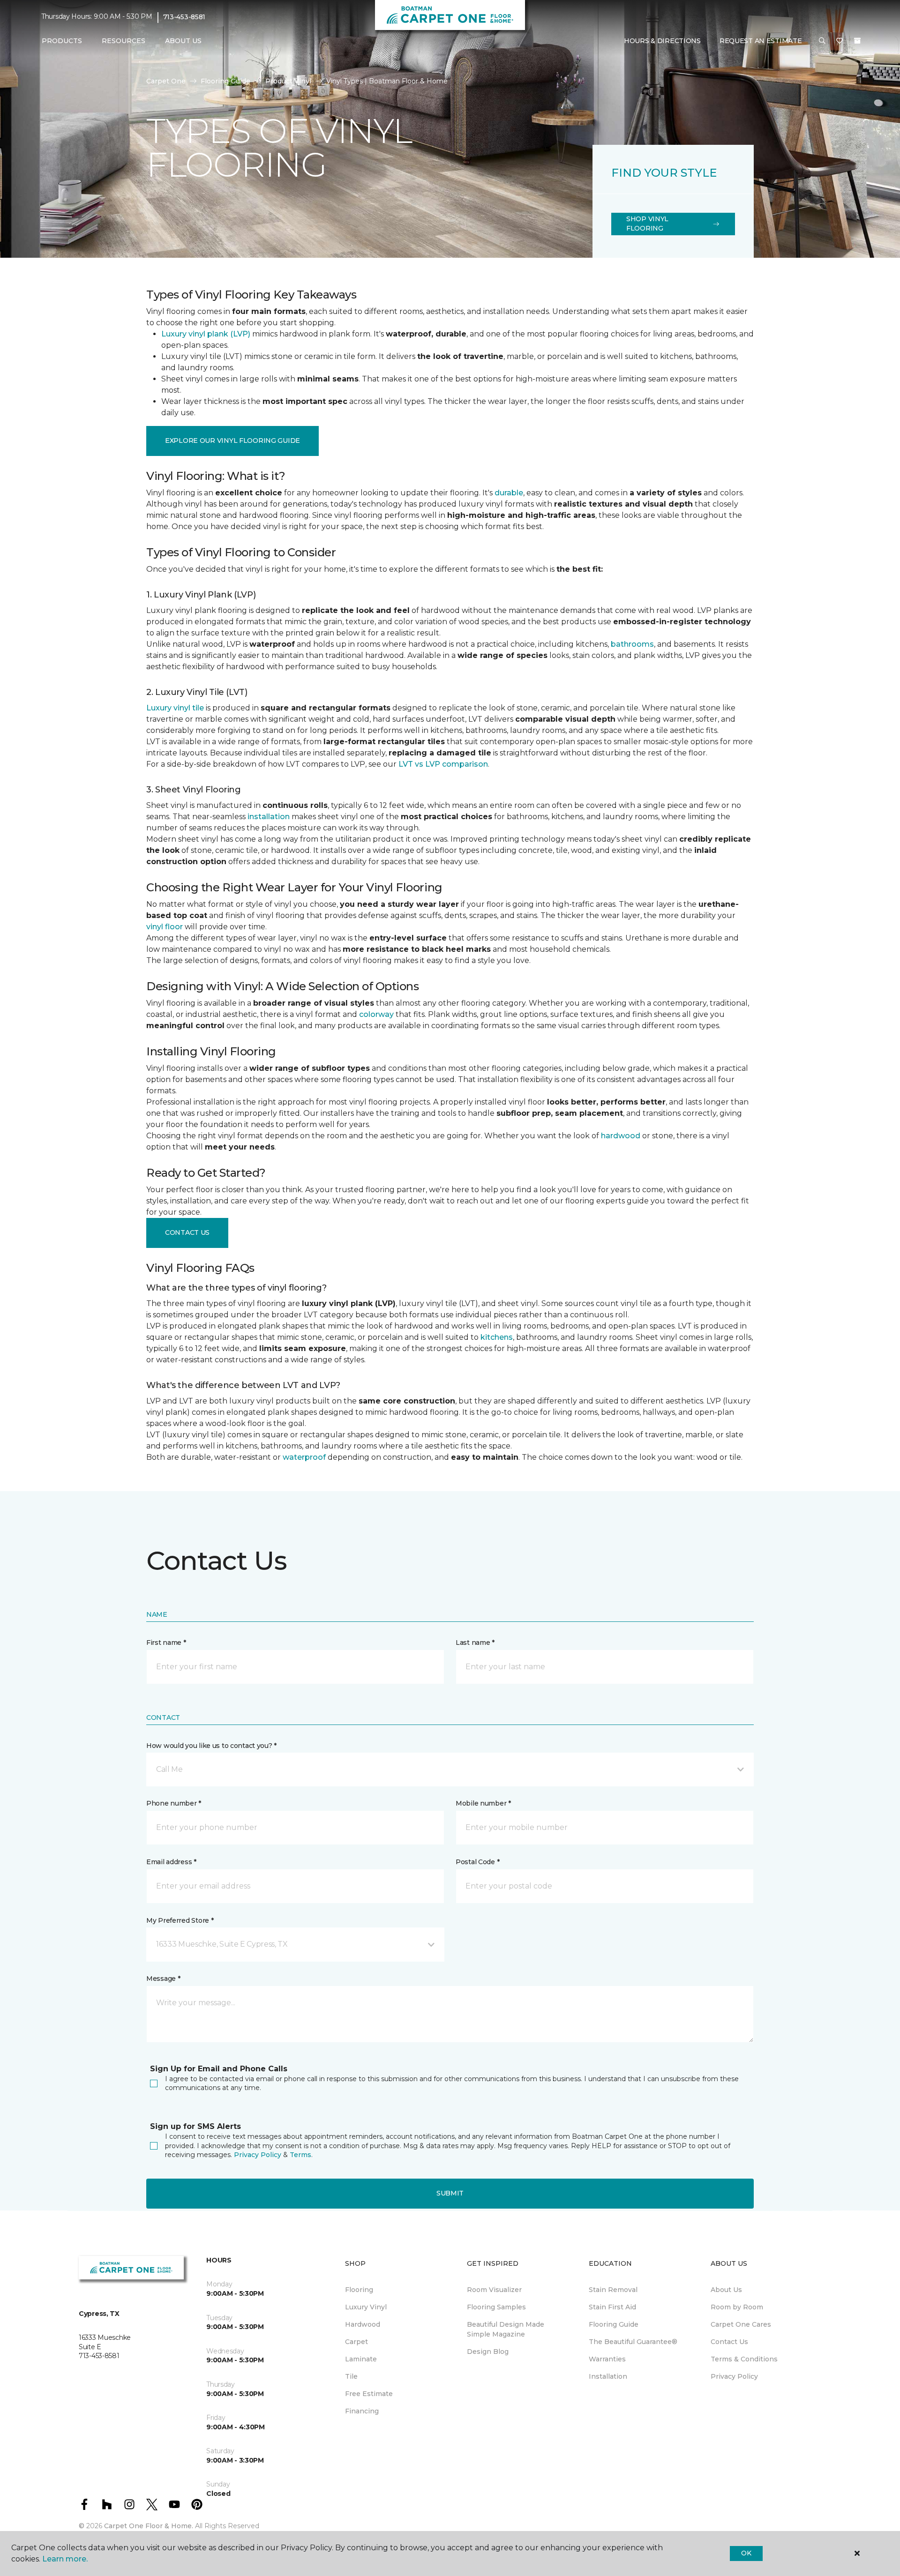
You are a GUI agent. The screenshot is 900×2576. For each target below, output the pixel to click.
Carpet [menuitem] (356, 2342)
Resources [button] (124, 41)
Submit (450, 2193)
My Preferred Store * (180, 1920)
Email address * (171, 1862)
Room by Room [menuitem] (737, 2307)
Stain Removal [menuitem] (613, 2290)
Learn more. (65, 2559)
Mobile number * (483, 1803)
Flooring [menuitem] (359, 2290)
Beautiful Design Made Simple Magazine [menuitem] (506, 2329)
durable (509, 493)
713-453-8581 (184, 17)
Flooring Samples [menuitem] (496, 2307)
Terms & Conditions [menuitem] (744, 2359)
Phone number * (174, 1803)
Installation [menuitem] (608, 2376)
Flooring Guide (225, 81)
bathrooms (632, 644)
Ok (746, 2553)
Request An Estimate (761, 41)
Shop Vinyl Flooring (647, 224)
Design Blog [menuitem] (488, 2352)
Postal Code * (477, 1862)
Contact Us (187, 1232)
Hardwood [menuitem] (363, 2324)
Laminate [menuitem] (361, 2359)
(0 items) (857, 41)
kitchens (497, 1337)
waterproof (304, 1457)
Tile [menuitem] (351, 2376)
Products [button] (62, 41)
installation (269, 817)
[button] (822, 41)
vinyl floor (165, 927)
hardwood (621, 1136)
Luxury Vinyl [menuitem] (366, 2307)
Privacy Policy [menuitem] (734, 2376)
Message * (163, 1979)
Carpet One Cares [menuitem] (741, 2324)
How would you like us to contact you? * (211, 1746)
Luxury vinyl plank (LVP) (206, 334)
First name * (166, 1643)
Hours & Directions (662, 41)
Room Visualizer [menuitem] (494, 2290)
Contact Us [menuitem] (729, 2342)
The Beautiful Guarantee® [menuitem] (633, 2342)
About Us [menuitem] (726, 2290)
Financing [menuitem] (362, 2411)
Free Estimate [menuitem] (369, 2394)
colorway (376, 1014)
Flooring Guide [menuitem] (614, 2324)
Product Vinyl (288, 81)
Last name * (475, 1643)
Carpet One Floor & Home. (149, 2526)
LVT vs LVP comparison (443, 764)
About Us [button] (183, 41)
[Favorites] (840, 41)
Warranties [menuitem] (607, 2359)
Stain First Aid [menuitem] (612, 2307)
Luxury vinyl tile (175, 708)
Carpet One (166, 81)
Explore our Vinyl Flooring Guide (232, 441)
